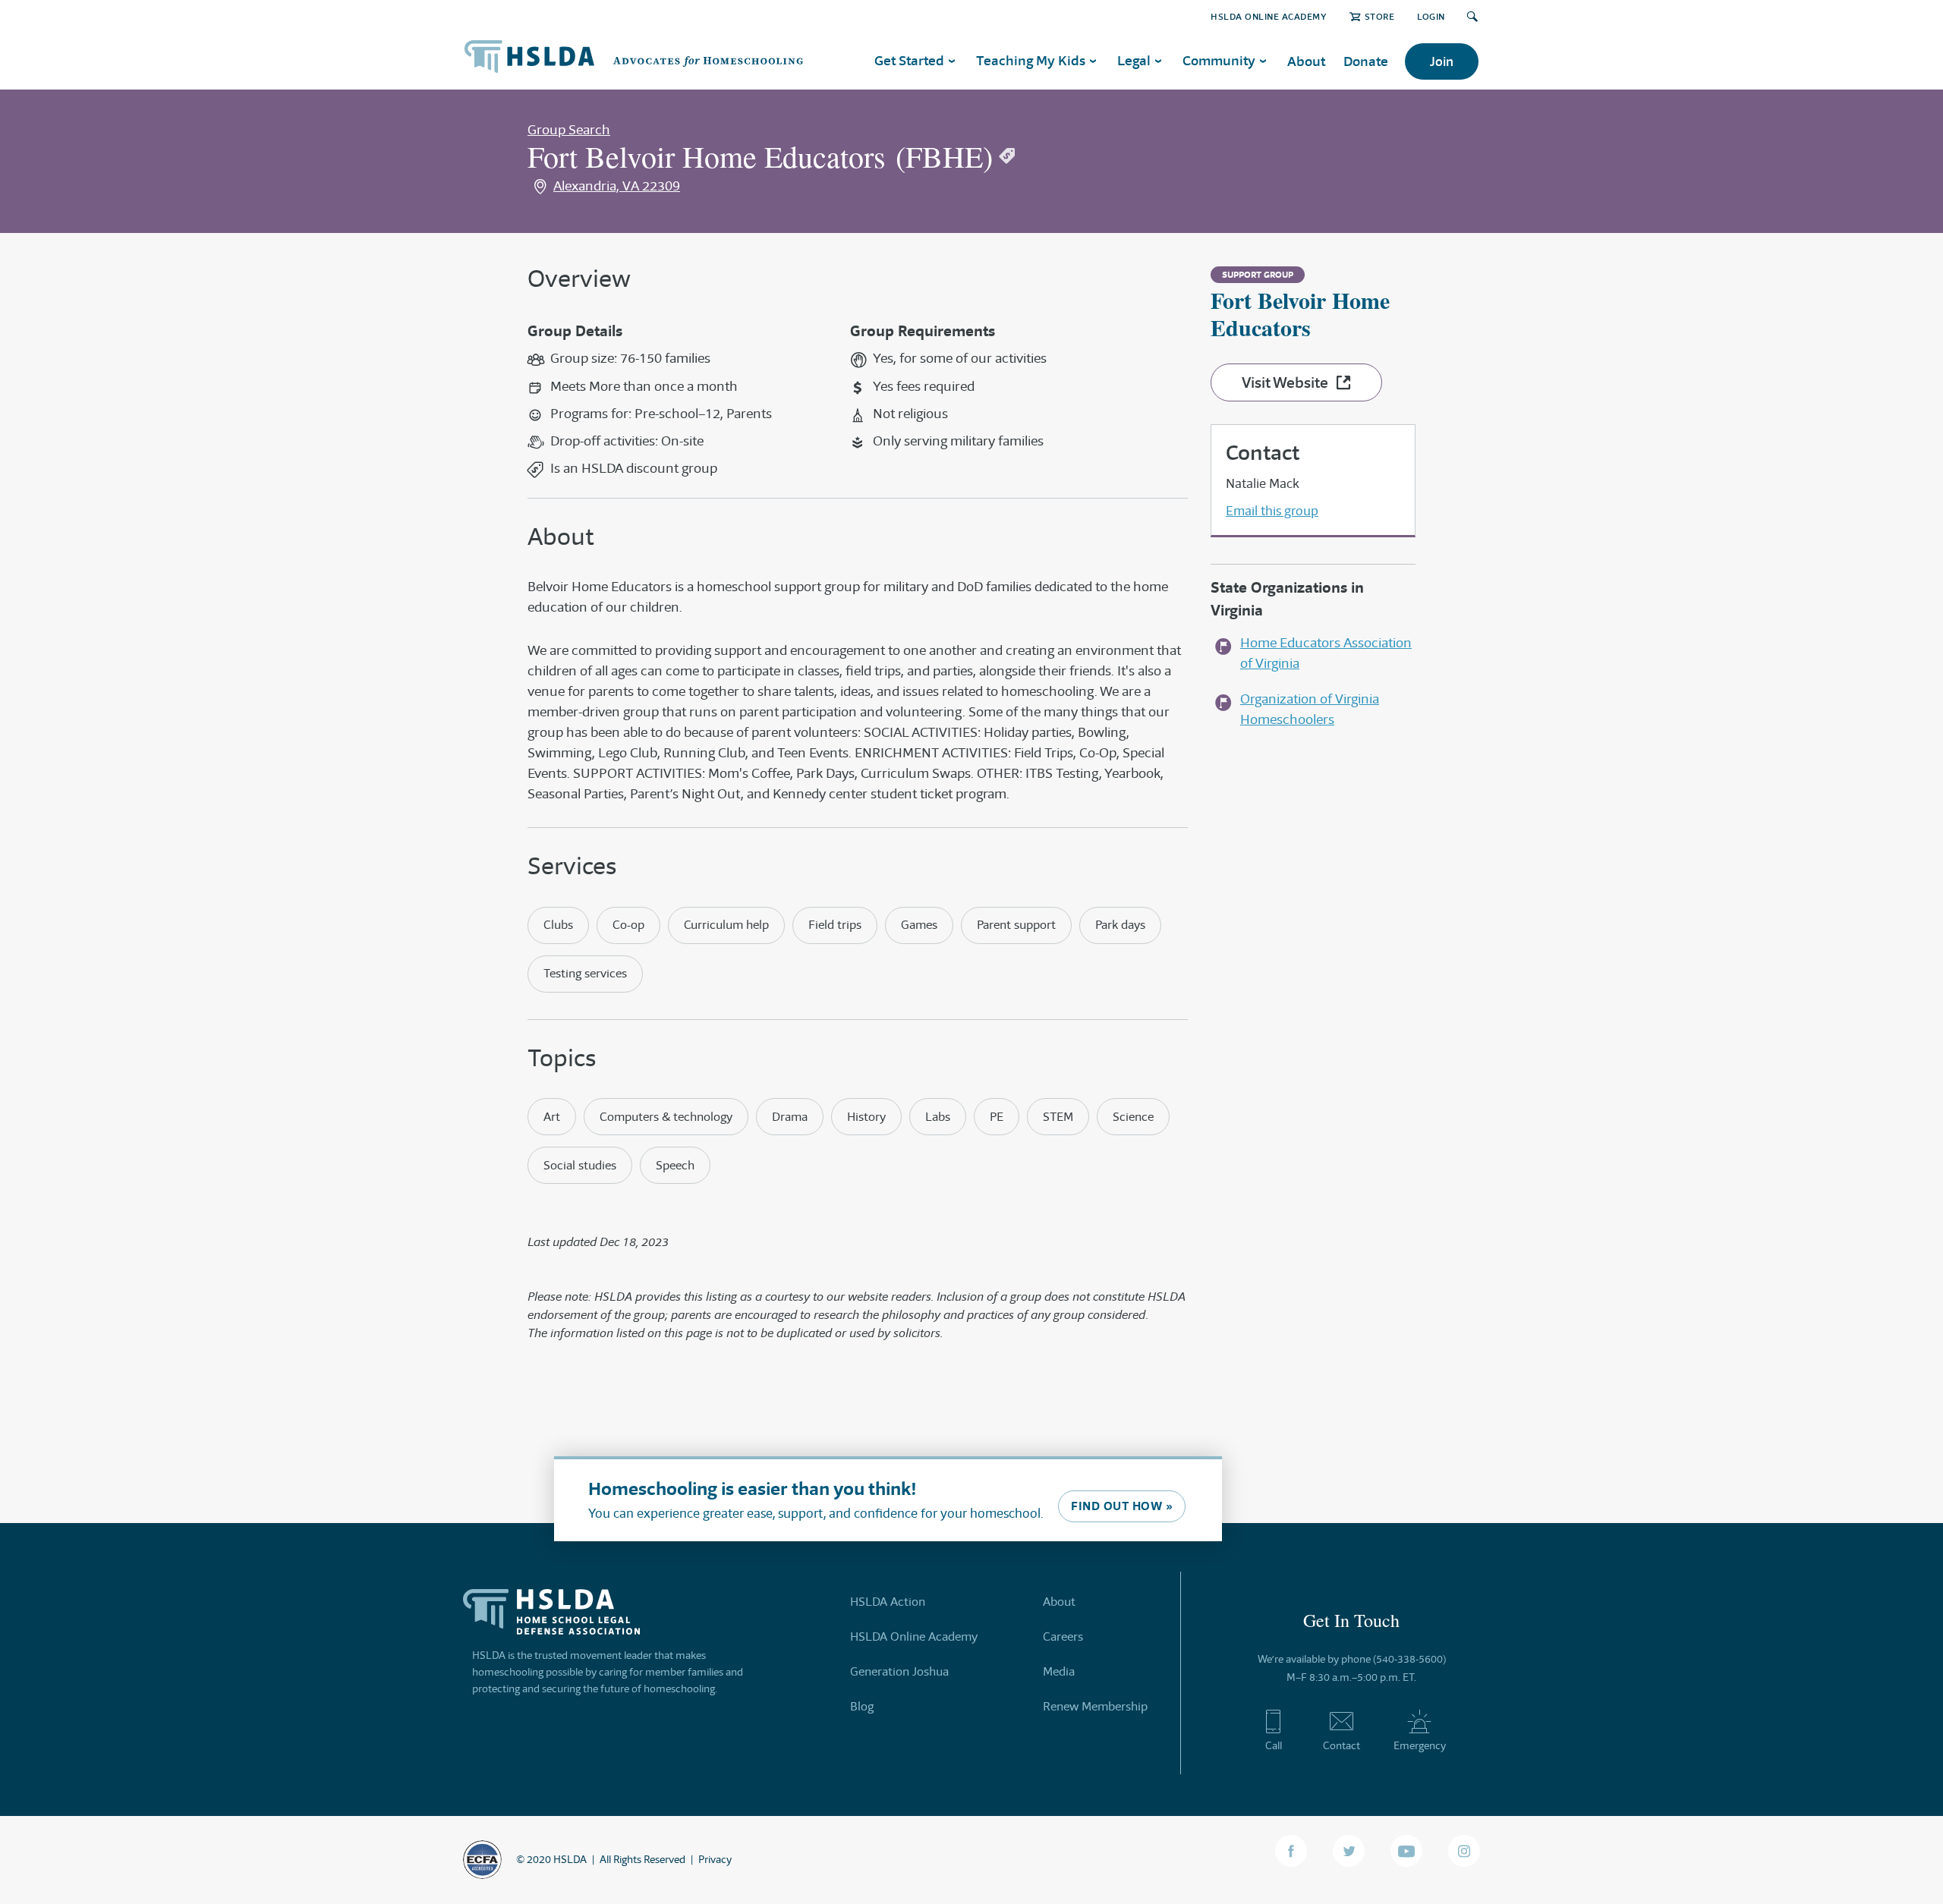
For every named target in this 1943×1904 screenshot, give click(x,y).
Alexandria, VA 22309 (617, 186)
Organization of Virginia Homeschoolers (1310, 709)
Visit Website (1285, 382)
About (1306, 61)
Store (1379, 16)
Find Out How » (1122, 1506)
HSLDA (570, 1859)
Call (1274, 1745)
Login (1431, 16)
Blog (862, 1706)
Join (1442, 61)
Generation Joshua (899, 1671)
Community (1219, 60)
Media (1059, 1671)
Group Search (569, 130)
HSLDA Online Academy (1269, 16)
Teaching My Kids (1031, 60)
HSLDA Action (888, 1602)
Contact (1342, 1745)
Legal (1134, 60)
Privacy (715, 1859)
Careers (1063, 1636)
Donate (1366, 61)
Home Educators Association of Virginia (1326, 653)
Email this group (1272, 511)
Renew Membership (1095, 1706)
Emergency (1420, 1745)
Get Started (909, 60)
